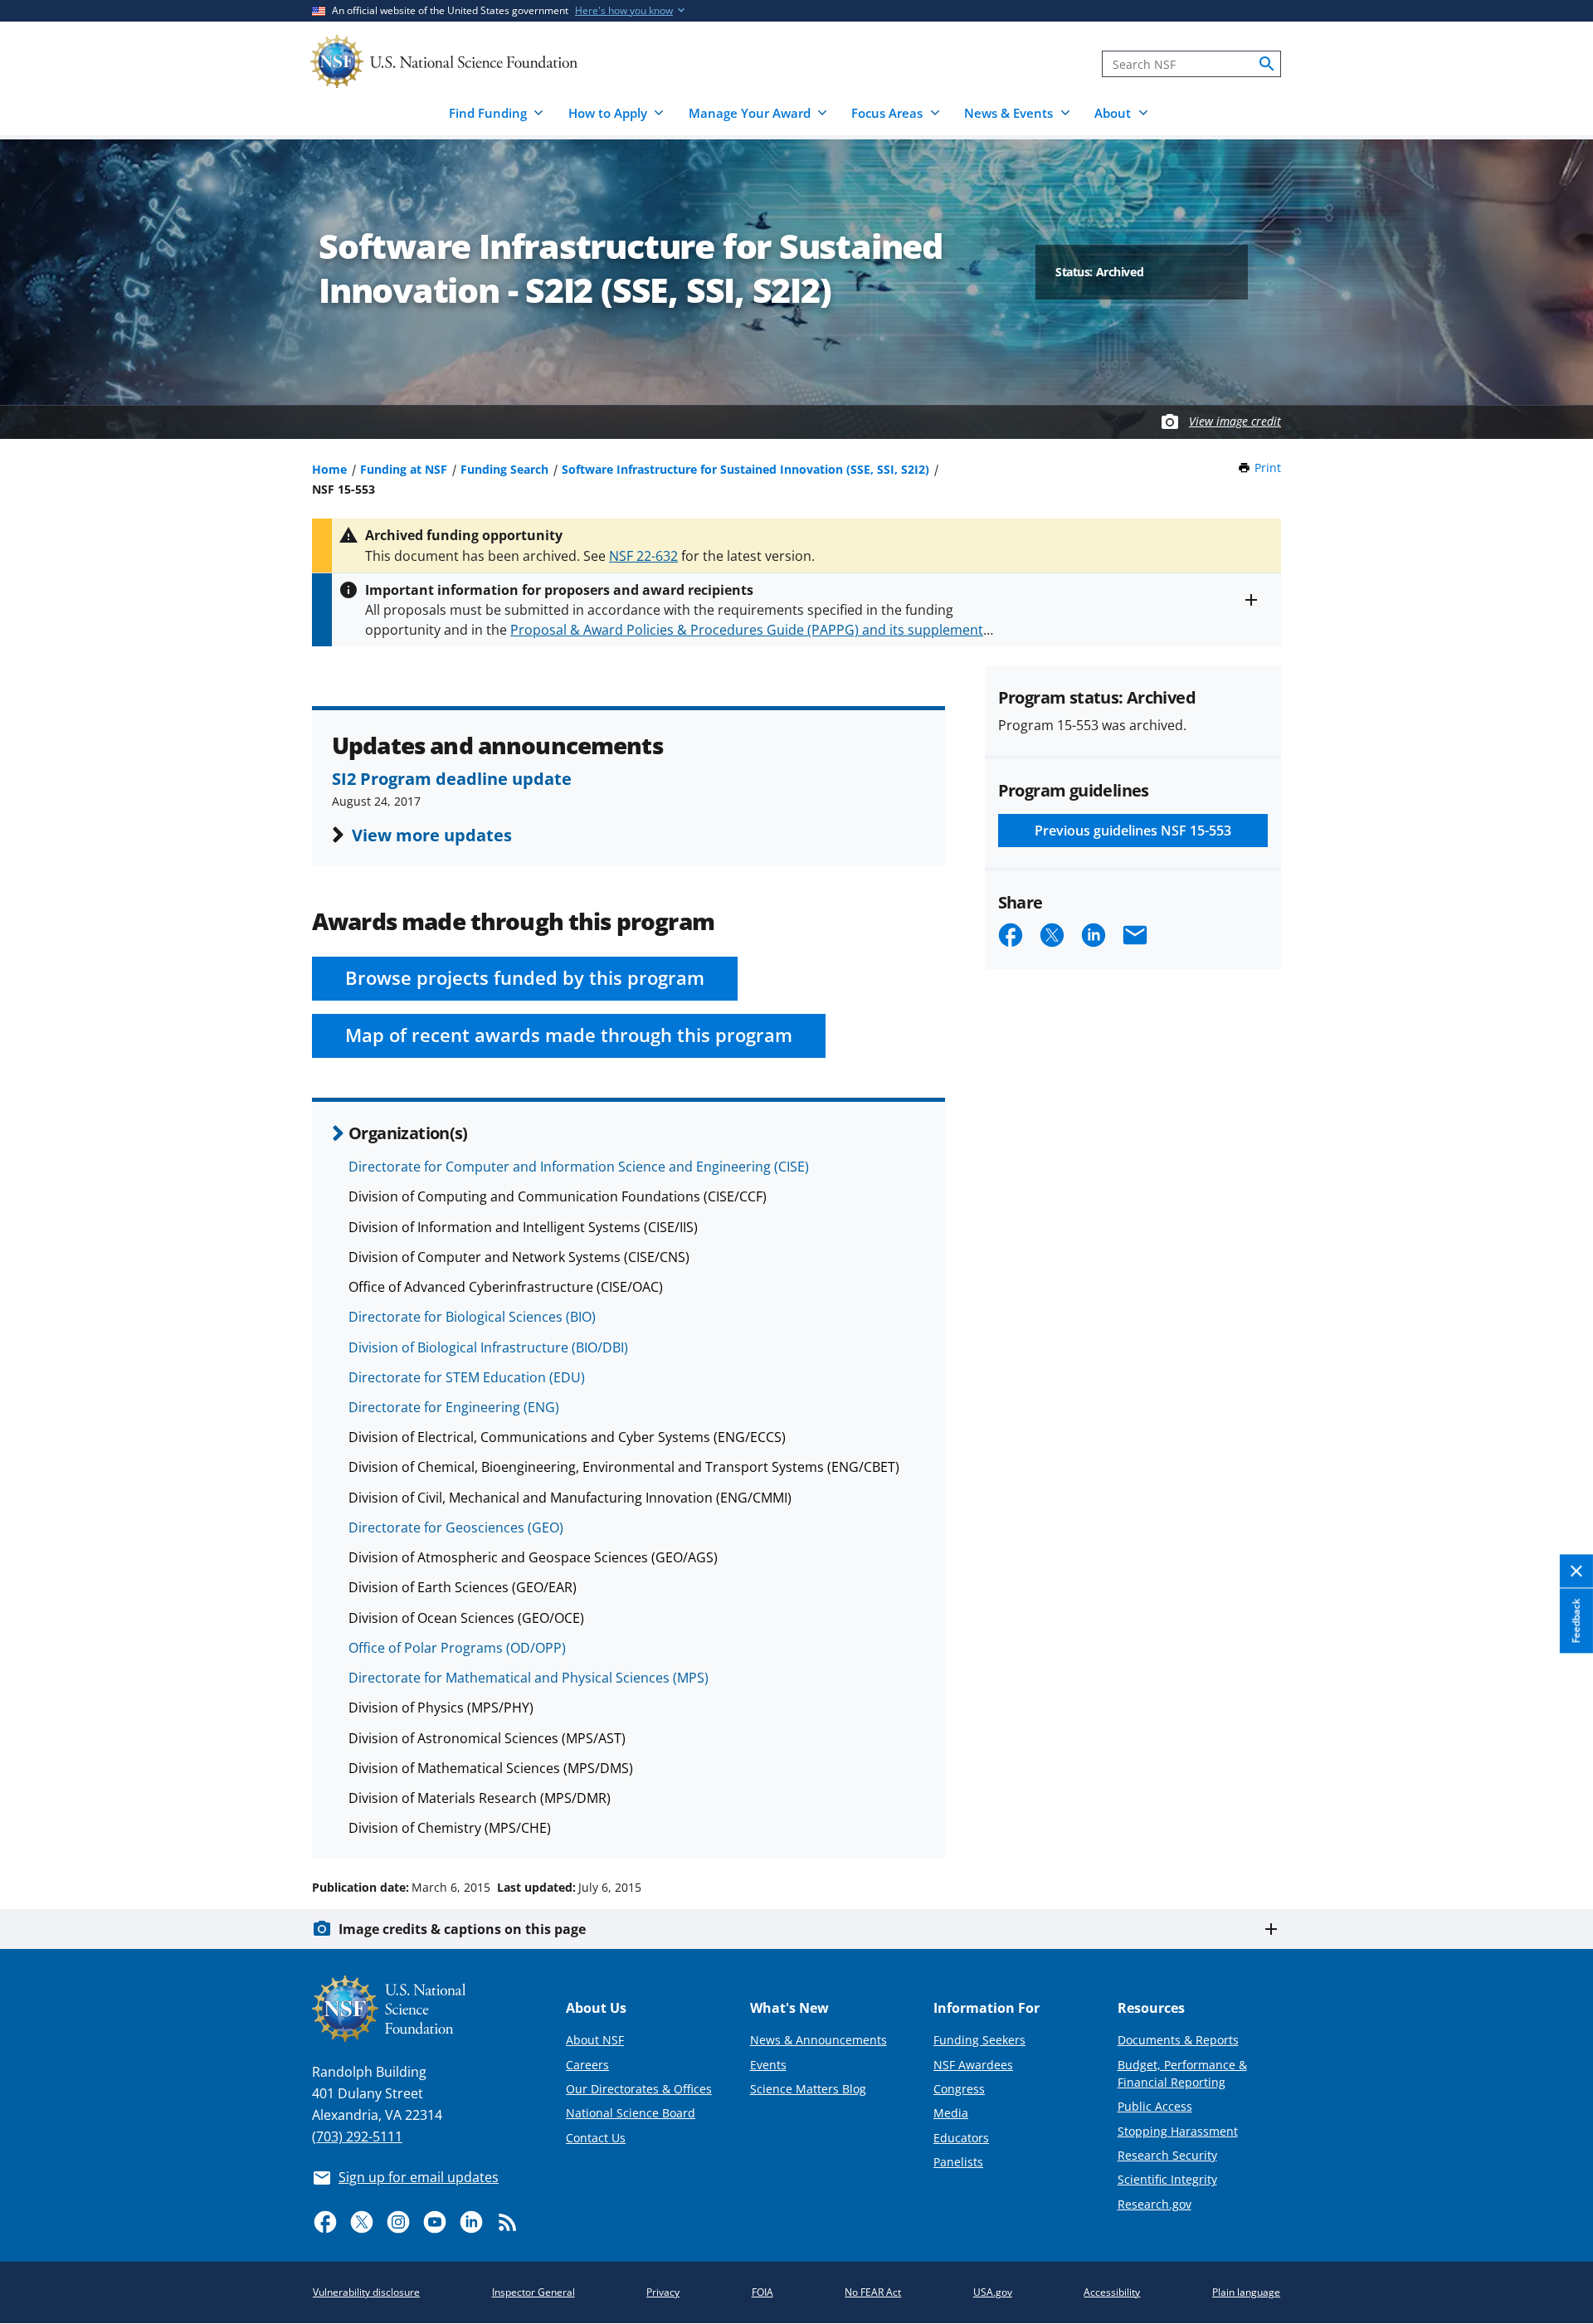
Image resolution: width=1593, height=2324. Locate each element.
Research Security (1167, 2155)
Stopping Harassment (1178, 2131)
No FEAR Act (873, 2292)
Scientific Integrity (1167, 2179)
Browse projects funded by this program (525, 978)
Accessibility (1112, 2292)
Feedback (1576, 1620)
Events (768, 2065)
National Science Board (631, 2113)
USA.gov (993, 2292)
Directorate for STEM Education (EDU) (467, 1377)
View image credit (1235, 421)
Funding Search (504, 469)
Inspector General (533, 2292)
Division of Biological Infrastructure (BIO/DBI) (488, 1347)
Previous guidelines (1133, 831)
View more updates (432, 835)
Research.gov (1155, 2204)
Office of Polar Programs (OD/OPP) (457, 1648)
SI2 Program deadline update (452, 778)
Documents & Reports (1178, 2040)
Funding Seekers (979, 2040)
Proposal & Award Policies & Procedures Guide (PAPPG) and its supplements (750, 630)
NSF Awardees (973, 2065)
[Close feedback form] (1576, 1571)
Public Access (1155, 2106)
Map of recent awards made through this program (569, 1035)
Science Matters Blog (808, 2089)
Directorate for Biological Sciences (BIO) (472, 1317)
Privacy (663, 2292)
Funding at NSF (404, 469)
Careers (587, 2065)
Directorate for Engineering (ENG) (454, 1407)
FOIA (762, 2292)
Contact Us (596, 2138)
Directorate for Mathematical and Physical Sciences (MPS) (529, 1678)
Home (329, 469)
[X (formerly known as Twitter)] (362, 2222)
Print (1268, 468)
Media (951, 2113)
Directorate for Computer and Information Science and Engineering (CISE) (579, 1167)
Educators (961, 2138)
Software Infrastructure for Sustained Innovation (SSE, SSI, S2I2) (745, 469)
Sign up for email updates (419, 2177)
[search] (1267, 64)
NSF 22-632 (643, 556)
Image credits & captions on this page (462, 1929)
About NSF (595, 2040)
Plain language (1246, 2292)
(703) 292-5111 (357, 2136)
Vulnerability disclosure (366, 2292)
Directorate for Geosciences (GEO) (456, 1527)
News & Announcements (818, 2040)
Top (1557, 1825)
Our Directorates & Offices (639, 2089)
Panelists (958, 2162)
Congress (959, 2089)
